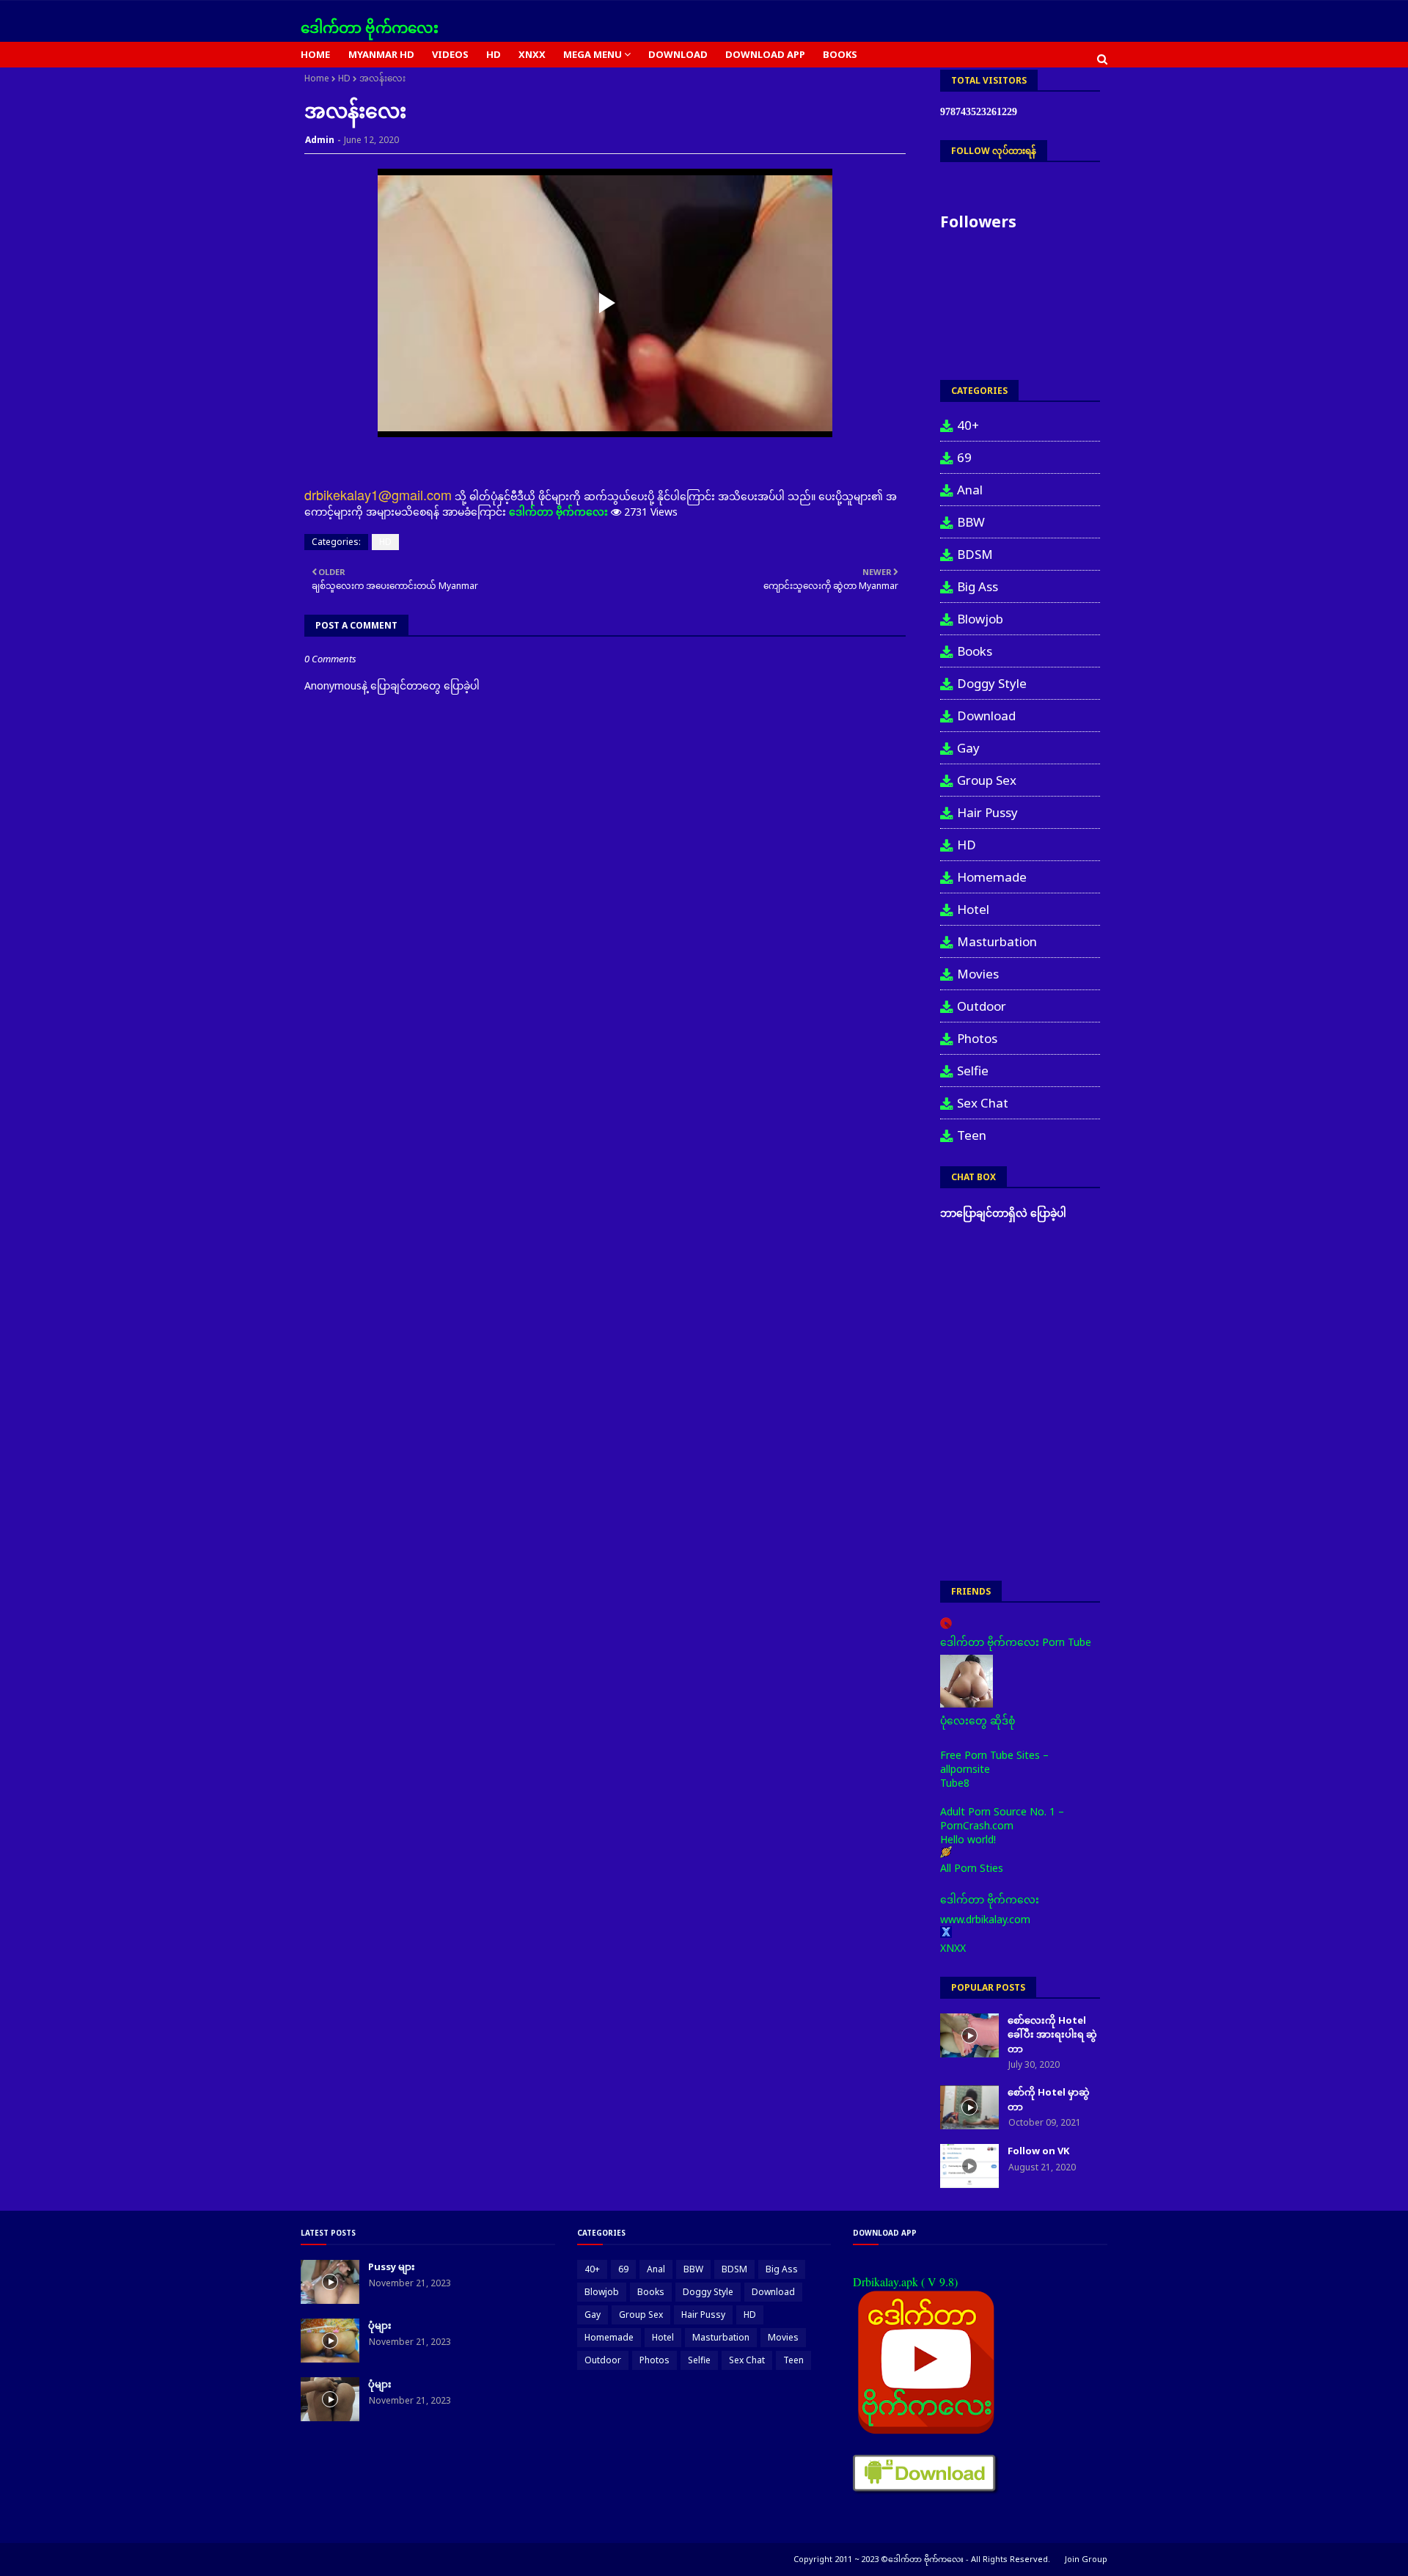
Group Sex (987, 780)
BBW (971, 522)
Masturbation (997, 941)
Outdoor (982, 1006)
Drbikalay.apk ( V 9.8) (905, 2282)
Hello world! (968, 1839)
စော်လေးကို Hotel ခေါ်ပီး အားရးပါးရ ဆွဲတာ (1052, 2034)
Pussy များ (392, 2266)
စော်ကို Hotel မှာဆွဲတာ (1049, 2099)
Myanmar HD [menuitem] (381, 54)
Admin (320, 140)
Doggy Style (992, 683)
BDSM (975, 554)
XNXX (953, 1948)
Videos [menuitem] (450, 54)
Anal (970, 490)
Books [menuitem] (840, 54)
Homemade (992, 877)
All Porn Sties (972, 1868)
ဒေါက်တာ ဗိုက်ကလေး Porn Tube (1016, 1642)
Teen (972, 1135)
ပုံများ (380, 2325)
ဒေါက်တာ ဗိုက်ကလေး (370, 28)
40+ (968, 425)
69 (964, 457)
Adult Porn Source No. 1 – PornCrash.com (1002, 1818)
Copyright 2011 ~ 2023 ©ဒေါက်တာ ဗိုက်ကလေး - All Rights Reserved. (922, 2559)
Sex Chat (983, 1103)
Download (986, 716)
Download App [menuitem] (765, 54)
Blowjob (980, 619)
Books (975, 651)
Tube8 (955, 1783)
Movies (978, 974)
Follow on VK (1038, 2151)
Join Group (1086, 2559)
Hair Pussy (987, 812)
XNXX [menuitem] (532, 54)
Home (317, 78)
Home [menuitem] (315, 54)
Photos (977, 1038)
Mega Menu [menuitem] (593, 54)
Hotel (973, 909)
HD (344, 78)
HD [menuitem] (494, 54)
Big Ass (978, 586)
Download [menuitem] (678, 54)
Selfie (973, 1071)
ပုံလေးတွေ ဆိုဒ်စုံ (978, 1720)
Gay (968, 748)
